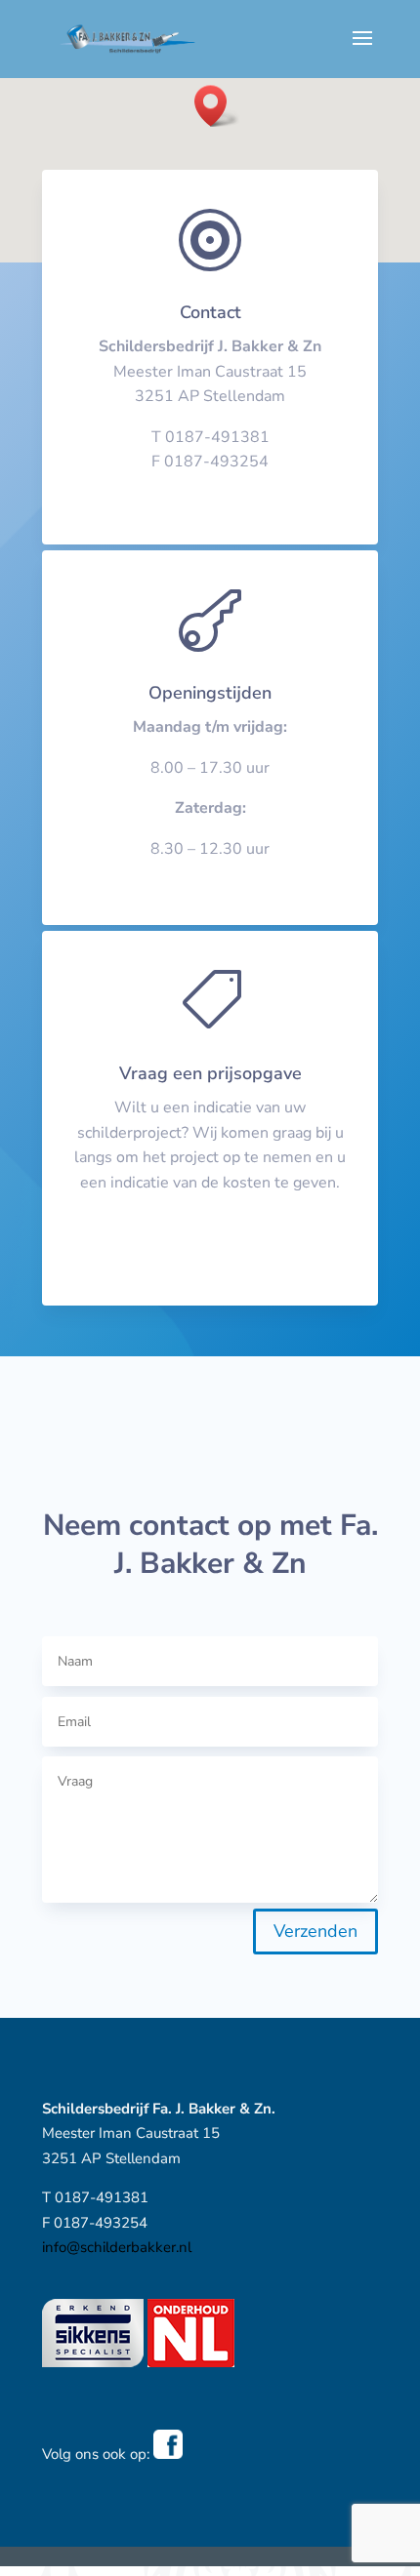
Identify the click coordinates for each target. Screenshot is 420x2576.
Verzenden (315, 1931)
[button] (217, 106)
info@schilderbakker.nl (210, 487)
